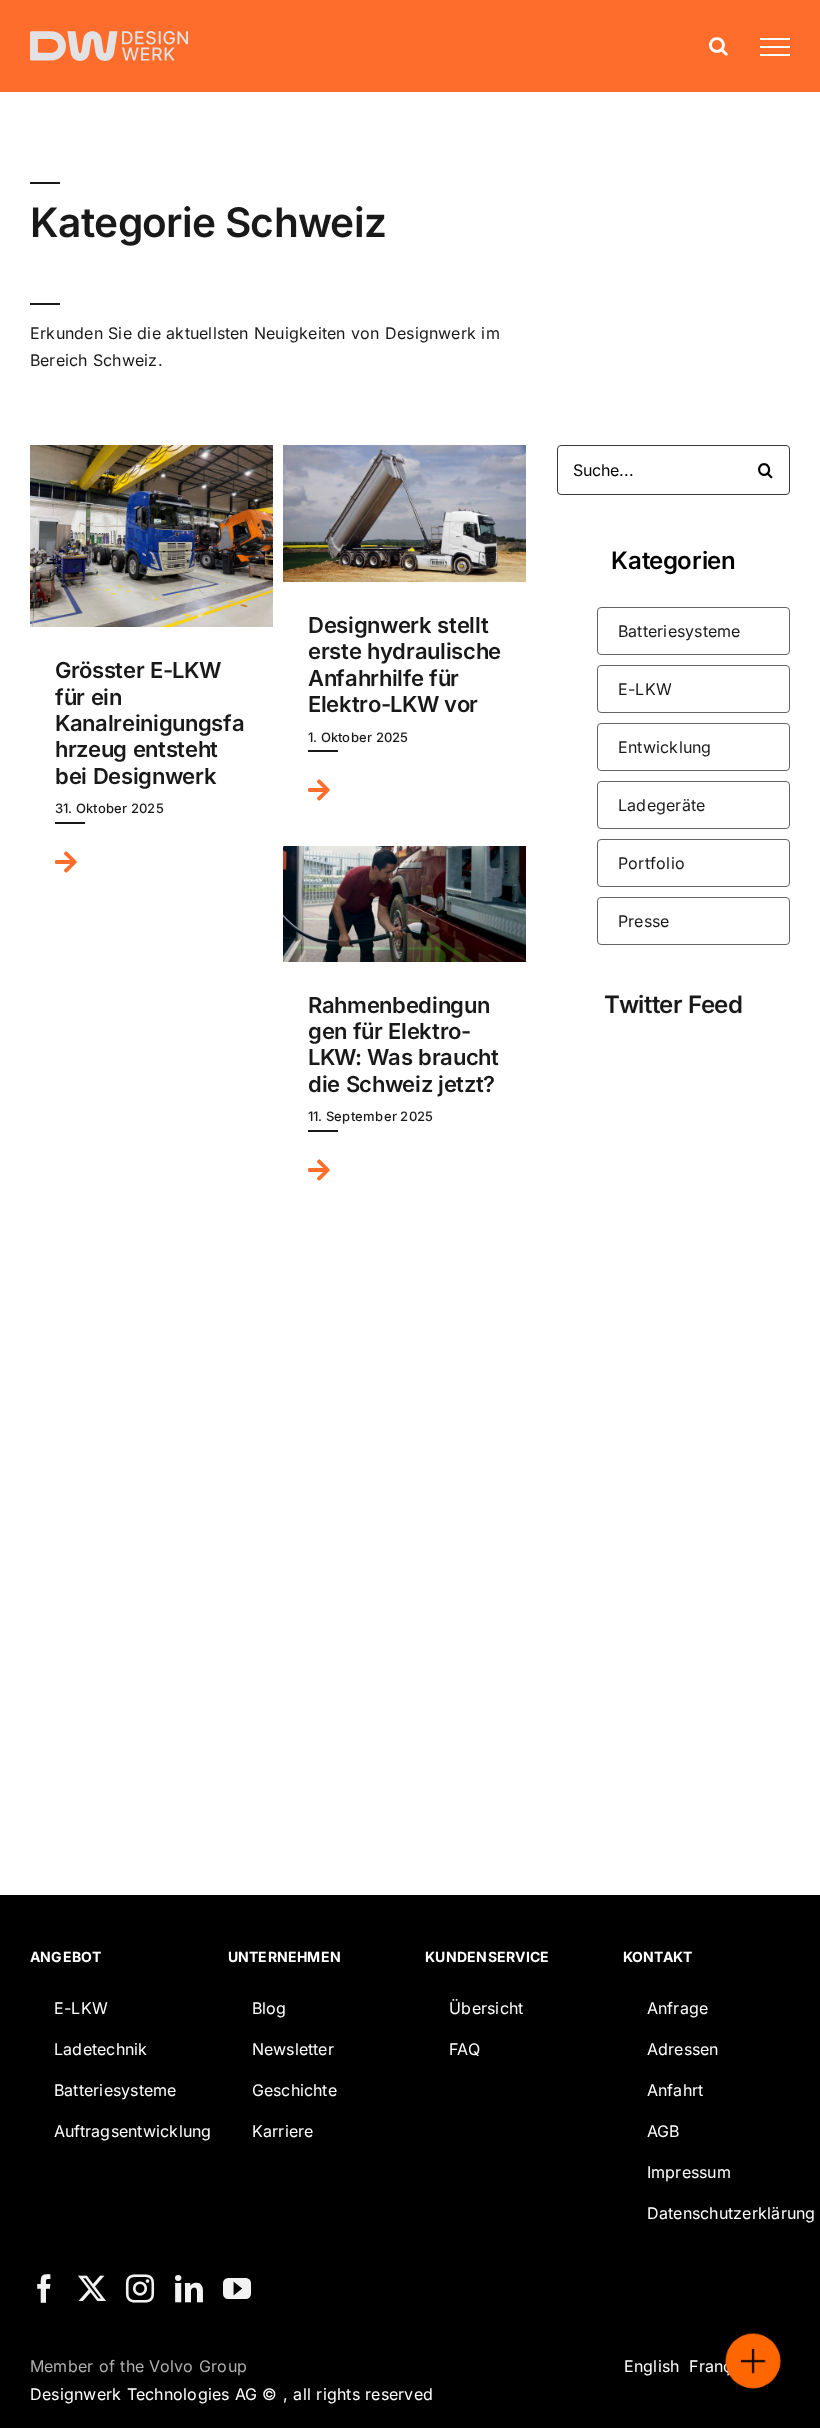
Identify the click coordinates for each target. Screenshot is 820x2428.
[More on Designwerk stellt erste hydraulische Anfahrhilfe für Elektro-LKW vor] (327, 794)
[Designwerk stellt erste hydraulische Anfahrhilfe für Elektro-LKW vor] (404, 513)
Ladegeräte (661, 805)
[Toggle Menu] (767, 47)
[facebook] (44, 2289)
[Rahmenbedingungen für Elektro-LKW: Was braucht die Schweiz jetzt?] (404, 904)
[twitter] (92, 2289)
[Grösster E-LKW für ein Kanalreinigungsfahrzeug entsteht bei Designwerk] (151, 536)
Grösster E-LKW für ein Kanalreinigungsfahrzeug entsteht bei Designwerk (149, 723)
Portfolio (651, 863)
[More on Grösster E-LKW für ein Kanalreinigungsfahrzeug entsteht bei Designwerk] (74, 866)
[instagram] (140, 2289)
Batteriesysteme (679, 631)
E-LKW (645, 689)
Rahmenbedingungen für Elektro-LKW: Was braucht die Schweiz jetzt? (403, 1044)
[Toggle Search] (718, 46)
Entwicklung (665, 747)
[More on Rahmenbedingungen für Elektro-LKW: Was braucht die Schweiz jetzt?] (327, 1174)
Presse (643, 921)
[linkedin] (189, 2289)
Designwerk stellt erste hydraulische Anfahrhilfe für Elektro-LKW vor (404, 664)
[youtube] (237, 2289)
